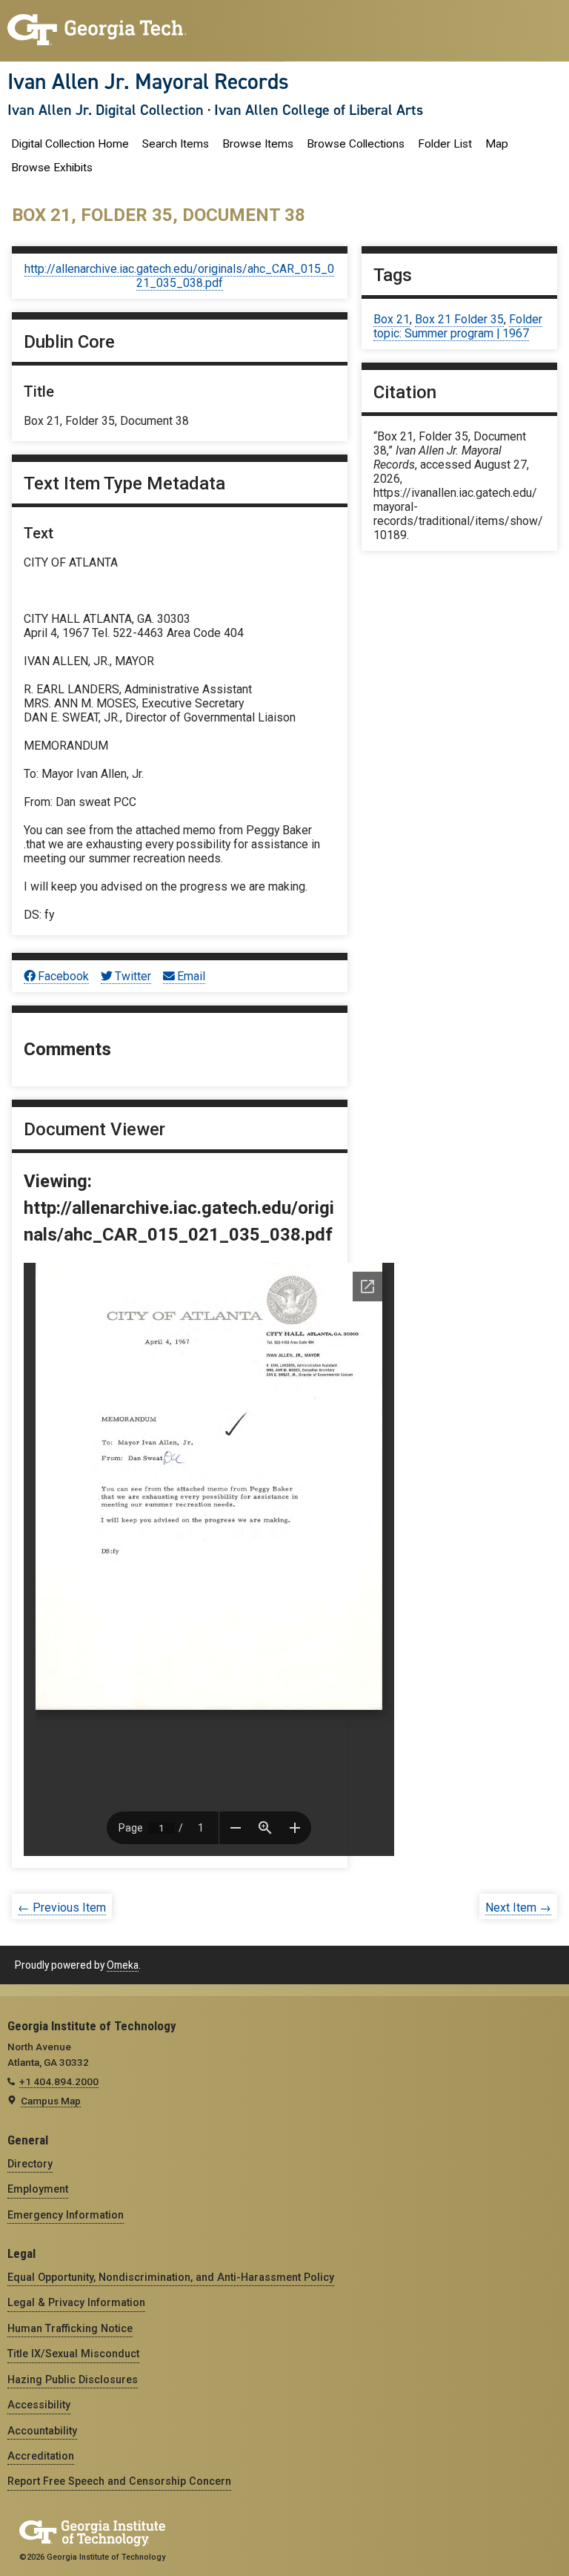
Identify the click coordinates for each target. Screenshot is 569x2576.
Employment (38, 2189)
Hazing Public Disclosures (73, 2380)
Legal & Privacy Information (76, 2302)
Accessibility (39, 2405)
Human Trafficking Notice (70, 2328)
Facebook (63, 976)
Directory (30, 2164)
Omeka (123, 1965)
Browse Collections (356, 144)
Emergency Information (66, 2215)
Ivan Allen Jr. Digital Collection (106, 110)
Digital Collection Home (70, 144)
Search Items (176, 144)
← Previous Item (62, 1908)
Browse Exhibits (52, 168)
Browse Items (258, 144)
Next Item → (518, 1908)
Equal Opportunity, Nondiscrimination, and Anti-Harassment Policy (171, 2277)
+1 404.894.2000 (59, 2081)
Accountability (42, 2431)
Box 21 (392, 319)
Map (497, 144)
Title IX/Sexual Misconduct (73, 2354)
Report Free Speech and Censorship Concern (119, 2481)
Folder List (445, 144)
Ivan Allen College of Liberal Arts (319, 110)
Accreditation (41, 2456)
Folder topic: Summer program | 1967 (458, 326)
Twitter (133, 976)
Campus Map (51, 2101)
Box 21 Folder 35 (459, 319)
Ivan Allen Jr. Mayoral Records (148, 82)
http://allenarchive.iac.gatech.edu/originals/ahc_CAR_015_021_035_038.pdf (179, 276)
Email (191, 976)
